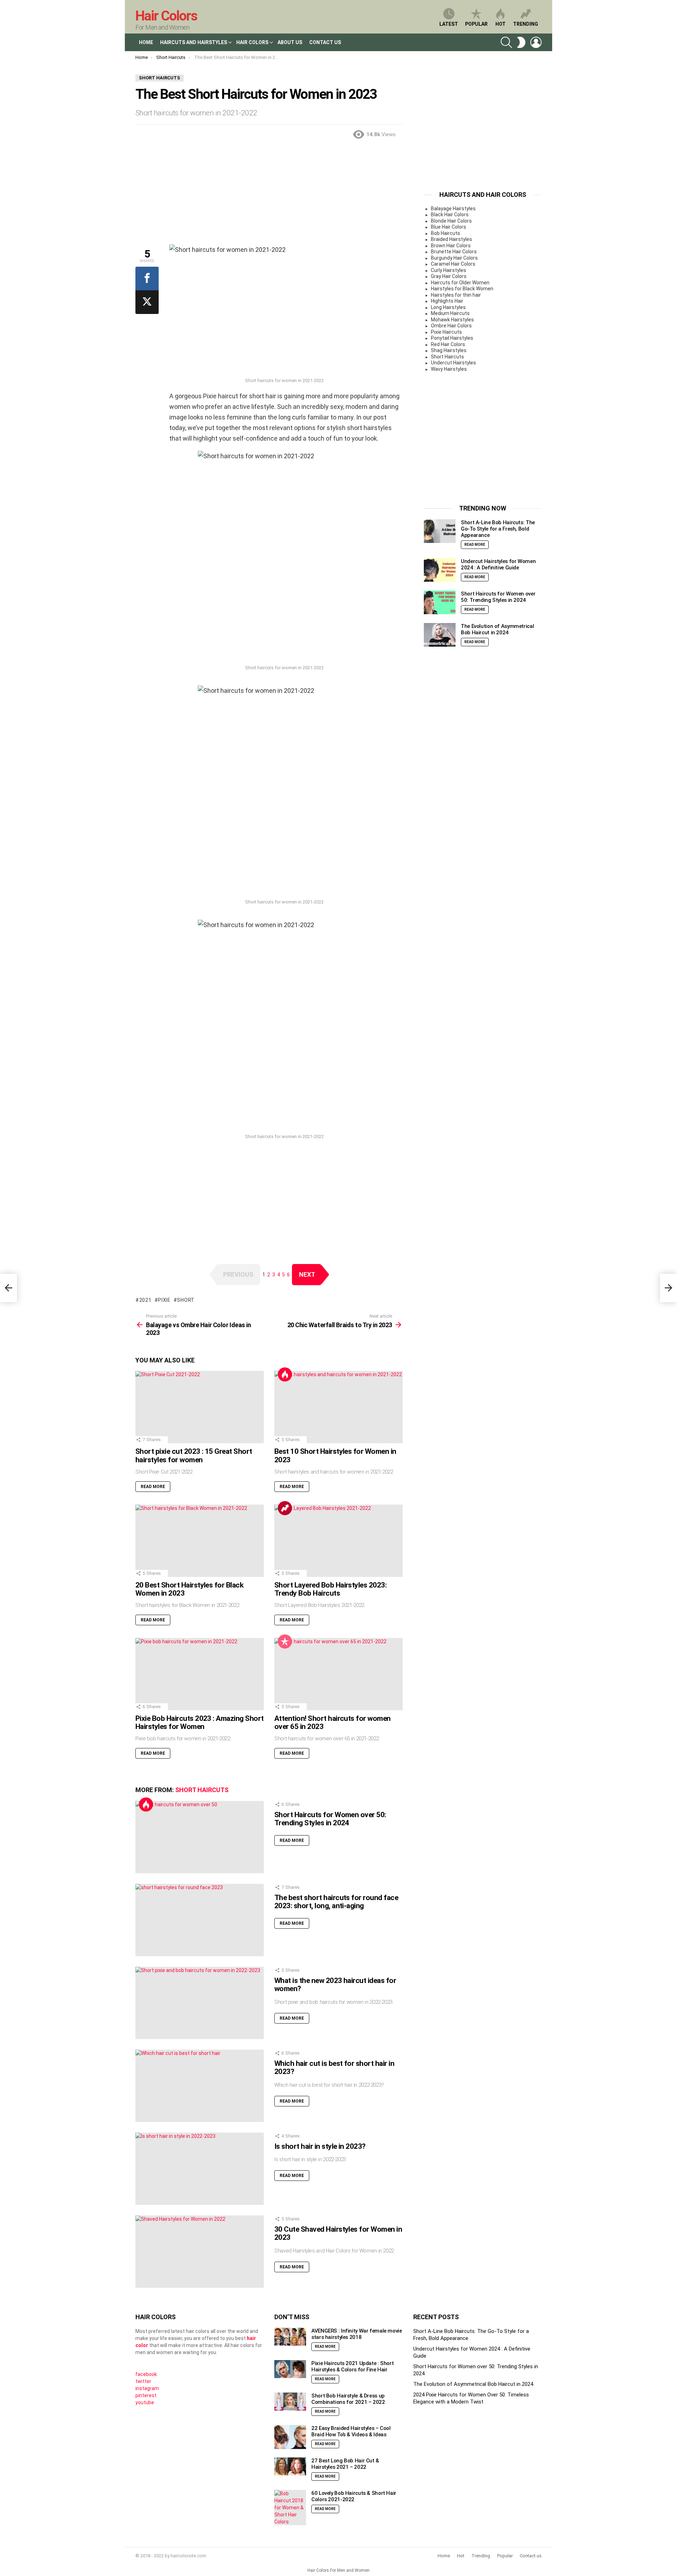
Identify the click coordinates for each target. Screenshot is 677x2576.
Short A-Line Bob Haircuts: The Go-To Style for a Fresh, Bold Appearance (498, 529)
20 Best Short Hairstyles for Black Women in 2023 (189, 1589)
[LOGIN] (536, 42)
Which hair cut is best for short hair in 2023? (334, 2068)
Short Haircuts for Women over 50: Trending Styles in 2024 (330, 1819)
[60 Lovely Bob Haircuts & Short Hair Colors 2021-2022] (290, 2508)
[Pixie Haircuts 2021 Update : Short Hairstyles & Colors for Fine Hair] (290, 2369)
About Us (290, 42)
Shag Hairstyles (449, 350)
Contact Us (325, 42)
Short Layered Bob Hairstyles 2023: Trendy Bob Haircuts (330, 1589)
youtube (145, 2402)
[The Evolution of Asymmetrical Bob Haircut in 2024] (440, 635)
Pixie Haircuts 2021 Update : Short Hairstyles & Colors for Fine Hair (352, 2366)
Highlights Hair (447, 301)
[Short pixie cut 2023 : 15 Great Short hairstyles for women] (200, 1407)
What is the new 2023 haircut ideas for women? (335, 1985)
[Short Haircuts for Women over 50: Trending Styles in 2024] (200, 1837)
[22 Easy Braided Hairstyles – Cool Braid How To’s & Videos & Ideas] (290, 2437)
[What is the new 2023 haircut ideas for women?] (200, 2003)
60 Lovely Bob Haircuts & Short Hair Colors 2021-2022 (354, 2496)
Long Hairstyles (448, 307)
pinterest (146, 2395)
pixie (164, 1300)
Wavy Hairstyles (449, 369)
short (186, 1300)
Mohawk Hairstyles (452, 320)
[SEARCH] (506, 42)
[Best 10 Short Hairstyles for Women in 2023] (338, 1407)
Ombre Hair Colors (451, 326)
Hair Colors (166, 16)
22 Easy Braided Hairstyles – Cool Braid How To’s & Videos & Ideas (351, 2431)
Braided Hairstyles (452, 239)
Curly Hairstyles (449, 270)
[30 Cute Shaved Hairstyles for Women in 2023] (200, 2252)
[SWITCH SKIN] (521, 42)
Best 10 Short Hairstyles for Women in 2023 (335, 1456)
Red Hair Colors (448, 344)
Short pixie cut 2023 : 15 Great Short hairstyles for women (194, 1456)
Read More (153, 1487)
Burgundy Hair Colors (454, 258)
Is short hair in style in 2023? (320, 2146)
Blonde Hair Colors (451, 221)
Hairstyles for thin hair (456, 295)
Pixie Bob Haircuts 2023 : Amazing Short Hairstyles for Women (200, 1723)
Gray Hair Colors (449, 276)
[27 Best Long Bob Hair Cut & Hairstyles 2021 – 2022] (290, 2466)
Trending (526, 24)
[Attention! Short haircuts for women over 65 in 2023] (338, 1674)
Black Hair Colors (450, 214)
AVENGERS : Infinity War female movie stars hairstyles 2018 (357, 2334)
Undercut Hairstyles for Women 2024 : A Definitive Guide (498, 564)
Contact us (531, 2556)
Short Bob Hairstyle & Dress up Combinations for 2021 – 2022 (348, 2399)
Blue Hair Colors (449, 227)
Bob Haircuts (446, 233)
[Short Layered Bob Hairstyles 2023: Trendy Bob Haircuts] (338, 1541)
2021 (145, 1300)
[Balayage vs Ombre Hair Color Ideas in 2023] (8, 1288)
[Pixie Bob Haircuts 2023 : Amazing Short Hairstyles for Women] (200, 1674)
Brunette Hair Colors (454, 252)
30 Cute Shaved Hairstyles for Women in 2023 (338, 2233)
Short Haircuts (202, 1790)
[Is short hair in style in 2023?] (200, 2169)
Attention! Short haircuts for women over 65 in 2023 (333, 1723)
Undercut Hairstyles (453, 363)
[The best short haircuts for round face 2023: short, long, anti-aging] (200, 1920)
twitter (143, 2381)
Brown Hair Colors (451, 246)
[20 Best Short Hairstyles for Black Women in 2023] (200, 1541)
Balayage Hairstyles (453, 208)
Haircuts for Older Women (460, 283)
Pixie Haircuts (446, 332)
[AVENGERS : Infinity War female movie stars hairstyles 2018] (290, 2337)
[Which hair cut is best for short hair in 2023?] (200, 2086)
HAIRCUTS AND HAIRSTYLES (194, 42)
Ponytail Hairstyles (452, 338)
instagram (147, 2388)
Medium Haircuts (450, 313)
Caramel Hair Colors (453, 264)
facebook (146, 2374)
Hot (501, 24)
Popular (476, 24)
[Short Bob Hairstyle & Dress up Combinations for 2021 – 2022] (290, 2402)
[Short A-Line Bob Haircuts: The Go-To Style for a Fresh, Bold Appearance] (440, 531)
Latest (449, 24)
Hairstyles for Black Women (462, 289)
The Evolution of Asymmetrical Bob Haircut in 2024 (497, 629)
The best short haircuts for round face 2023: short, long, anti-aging (336, 1902)
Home (146, 42)
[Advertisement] (269, 195)
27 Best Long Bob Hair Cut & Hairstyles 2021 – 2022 (345, 2464)
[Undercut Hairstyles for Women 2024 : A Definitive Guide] (440, 570)
